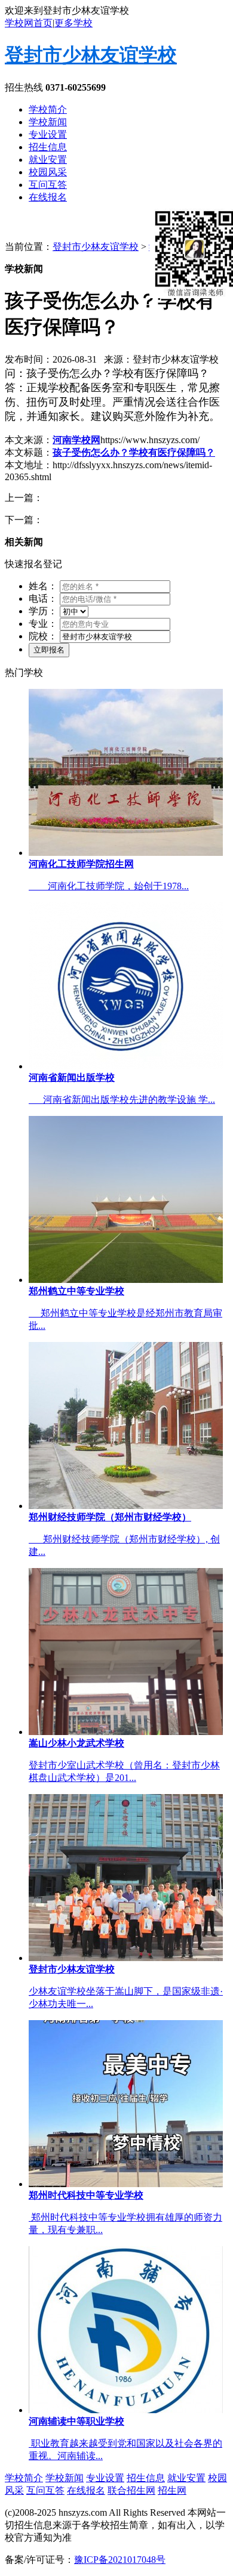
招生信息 (48, 147)
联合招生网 (131, 2490)
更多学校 (73, 23)
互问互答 (48, 185)
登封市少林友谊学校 (91, 55)
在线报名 (48, 197)
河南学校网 (76, 440)
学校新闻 (48, 122)
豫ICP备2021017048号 (120, 2560)
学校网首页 (29, 23)
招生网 (172, 2490)
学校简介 (48, 109)
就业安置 (48, 160)
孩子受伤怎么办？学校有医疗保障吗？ (134, 452)
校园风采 (48, 172)
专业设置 (48, 134)
